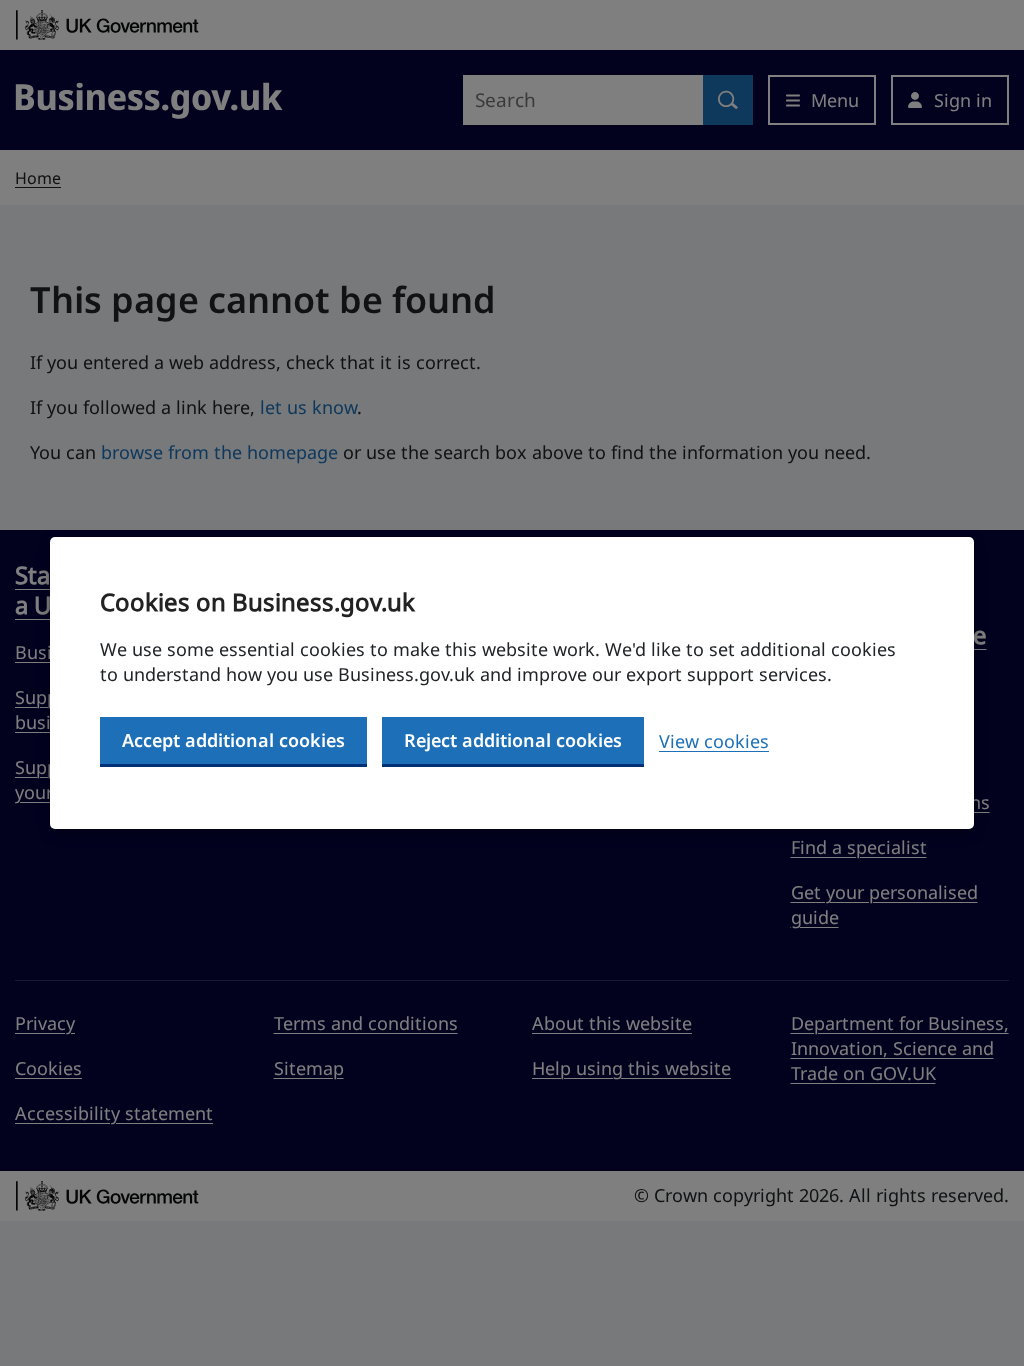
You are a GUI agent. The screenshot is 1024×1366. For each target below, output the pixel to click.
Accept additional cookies (233, 740)
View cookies (714, 741)
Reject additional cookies (513, 740)
